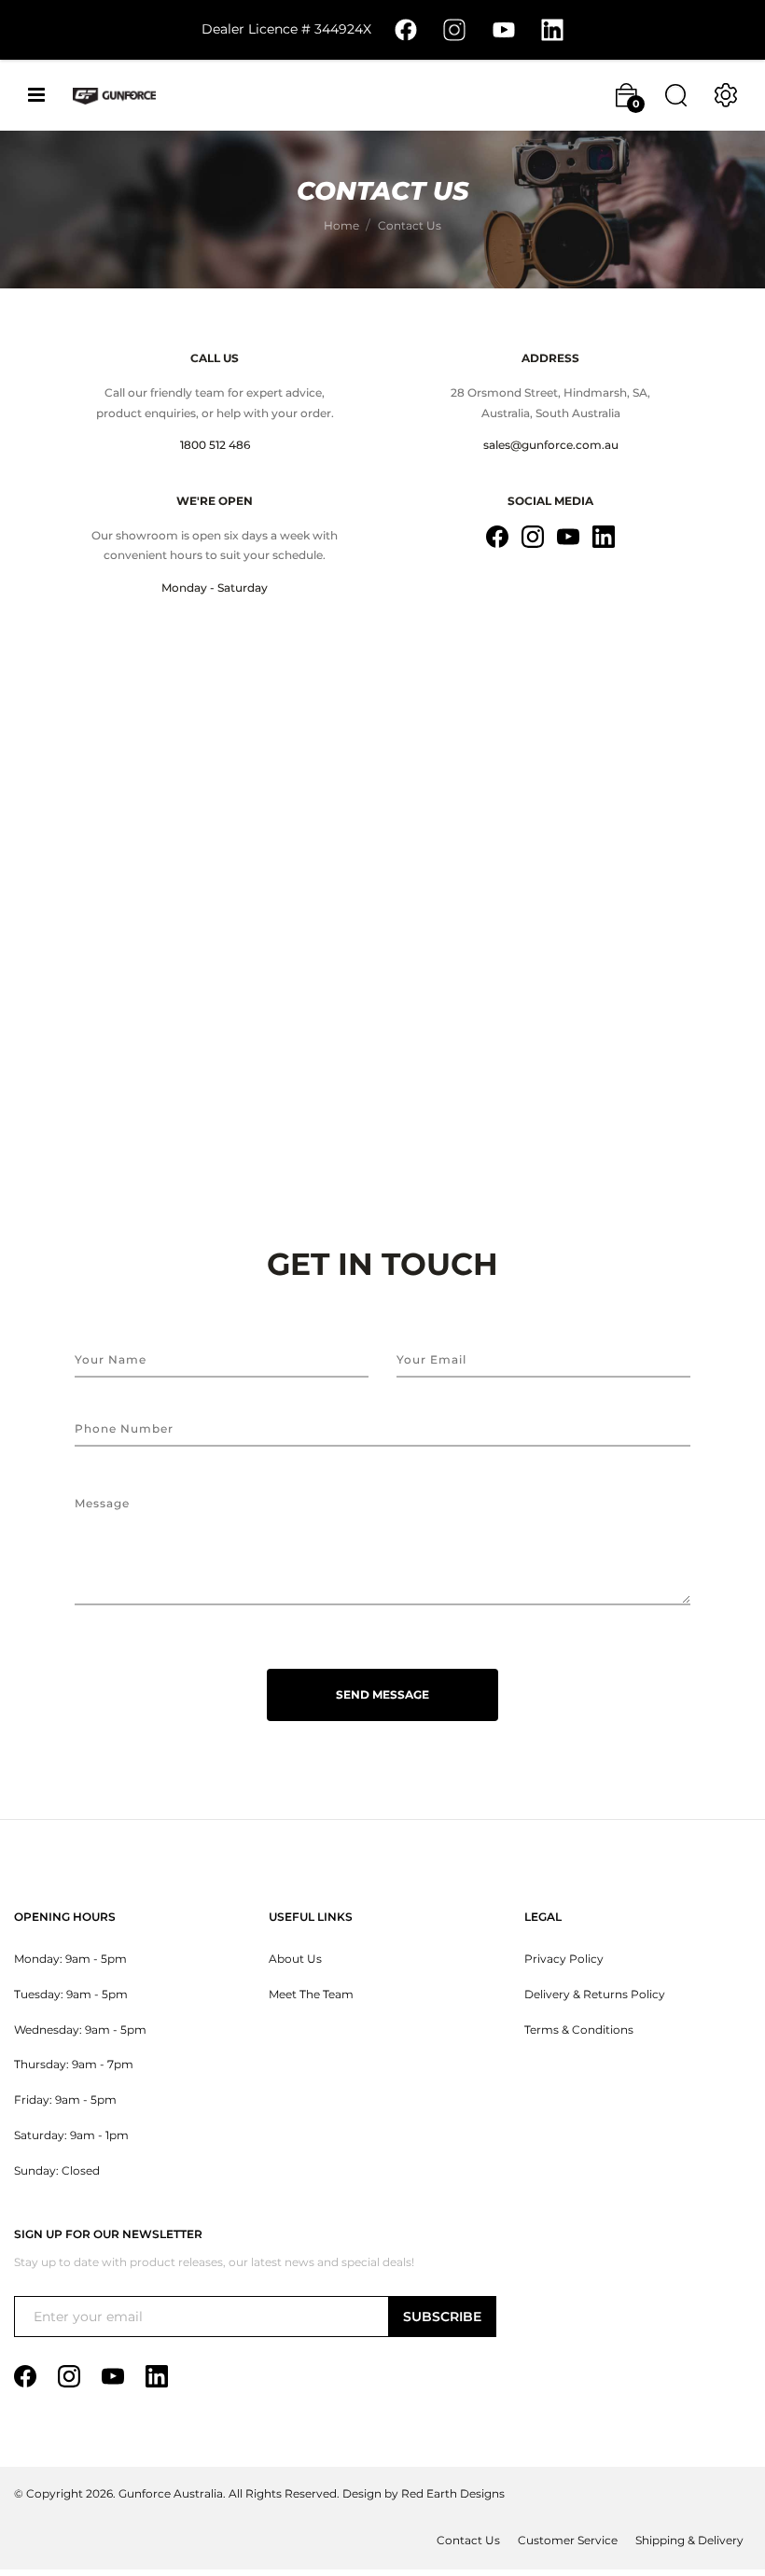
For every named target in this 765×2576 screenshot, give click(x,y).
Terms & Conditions (579, 2030)
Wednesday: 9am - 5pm (80, 2030)
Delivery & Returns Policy (595, 1995)
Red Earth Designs (453, 2494)
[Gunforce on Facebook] (406, 29)
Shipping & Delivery (689, 2541)
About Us (295, 1959)
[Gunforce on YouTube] (504, 29)
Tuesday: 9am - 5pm (71, 1995)
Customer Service (568, 2541)
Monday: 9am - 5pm (70, 1959)
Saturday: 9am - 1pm (71, 2135)
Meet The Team (311, 1995)
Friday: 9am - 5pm (65, 2100)
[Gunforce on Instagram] (454, 29)
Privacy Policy (564, 1959)
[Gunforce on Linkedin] (552, 29)
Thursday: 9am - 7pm (74, 2065)
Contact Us (468, 2541)
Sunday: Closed (57, 2171)
